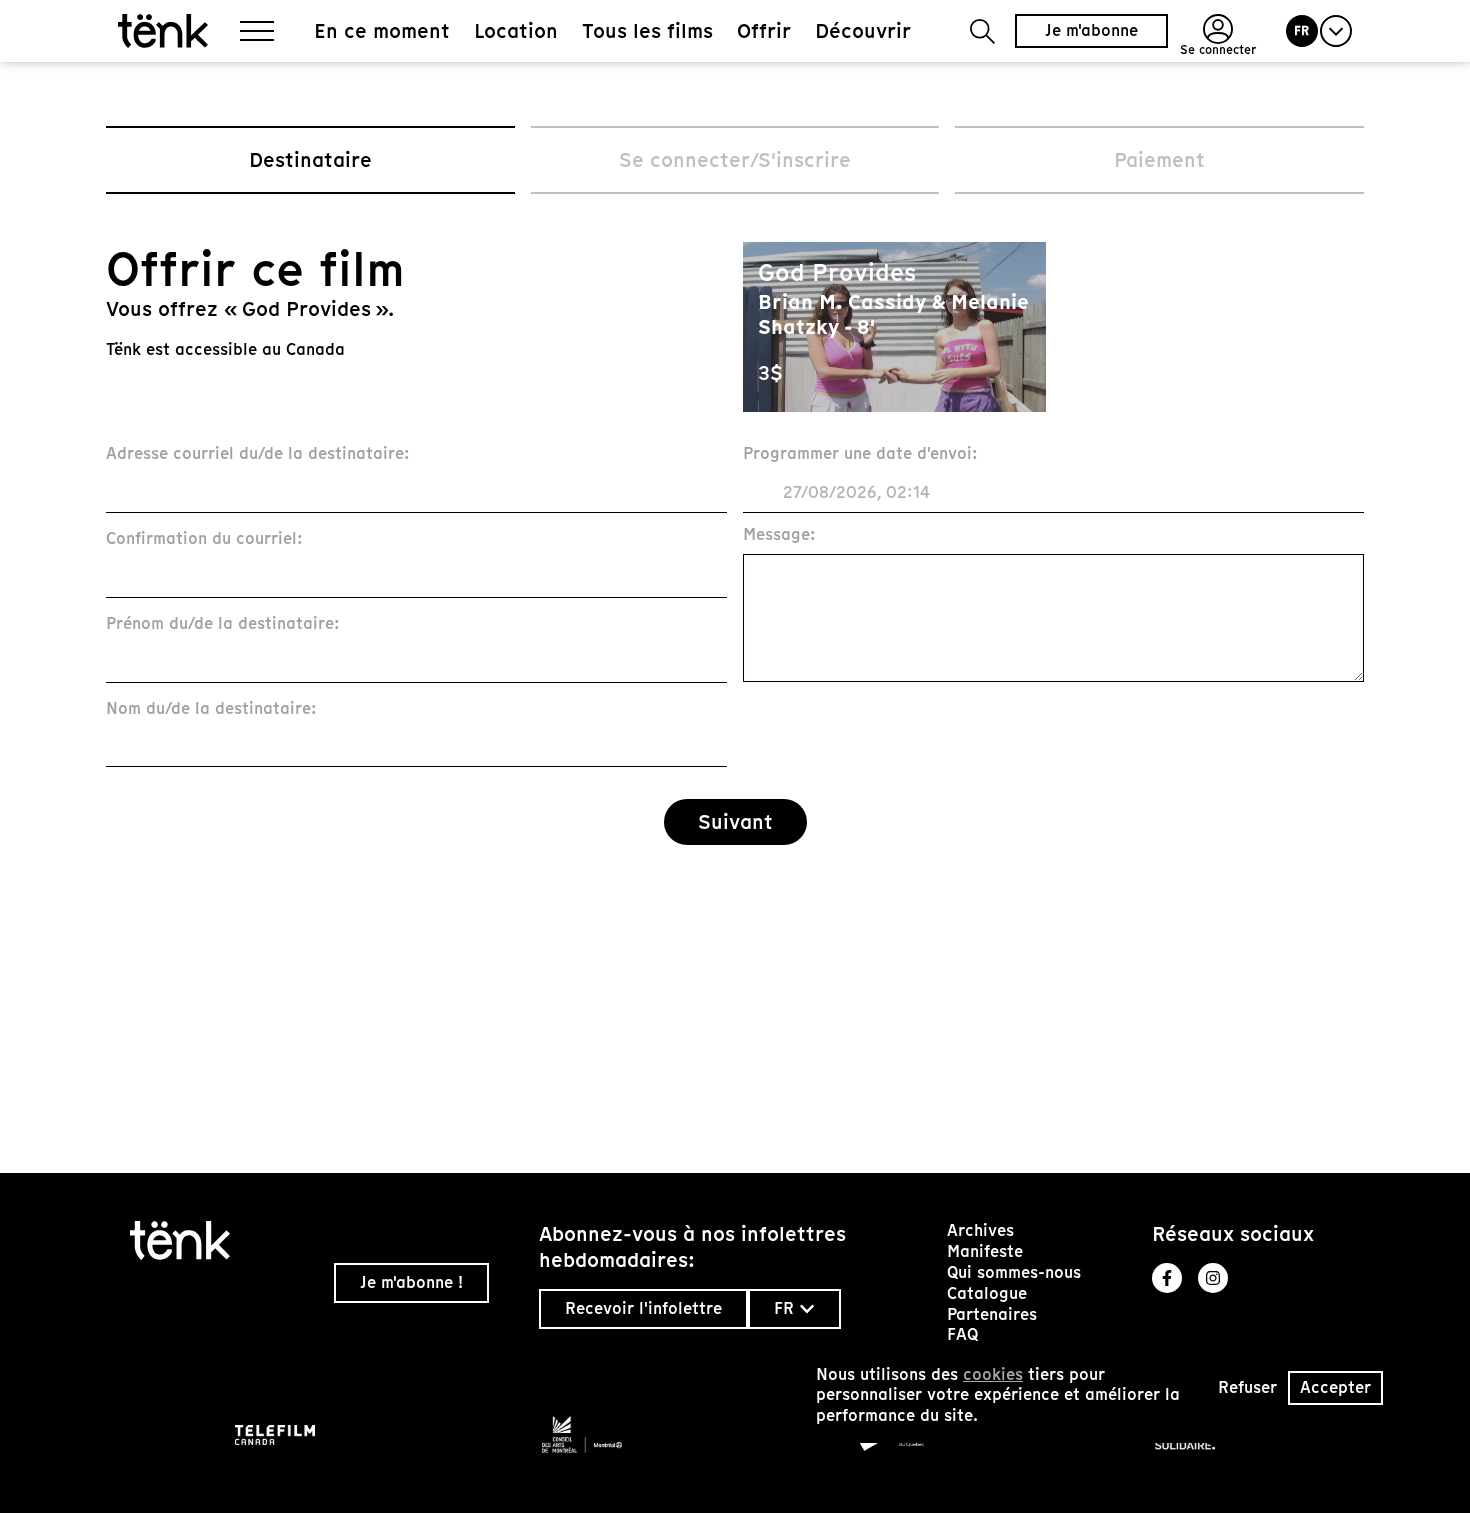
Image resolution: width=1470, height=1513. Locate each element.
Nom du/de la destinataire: (211, 709)
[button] (982, 31)
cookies (993, 1374)
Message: (779, 535)
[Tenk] (224, 1240)
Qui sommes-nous (1014, 1272)
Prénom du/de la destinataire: (223, 624)
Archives (980, 1230)
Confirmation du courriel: (204, 539)
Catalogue (987, 1293)
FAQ (962, 1334)
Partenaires (992, 1314)
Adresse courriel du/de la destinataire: (258, 454)
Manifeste (985, 1251)
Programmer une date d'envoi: (860, 454)
